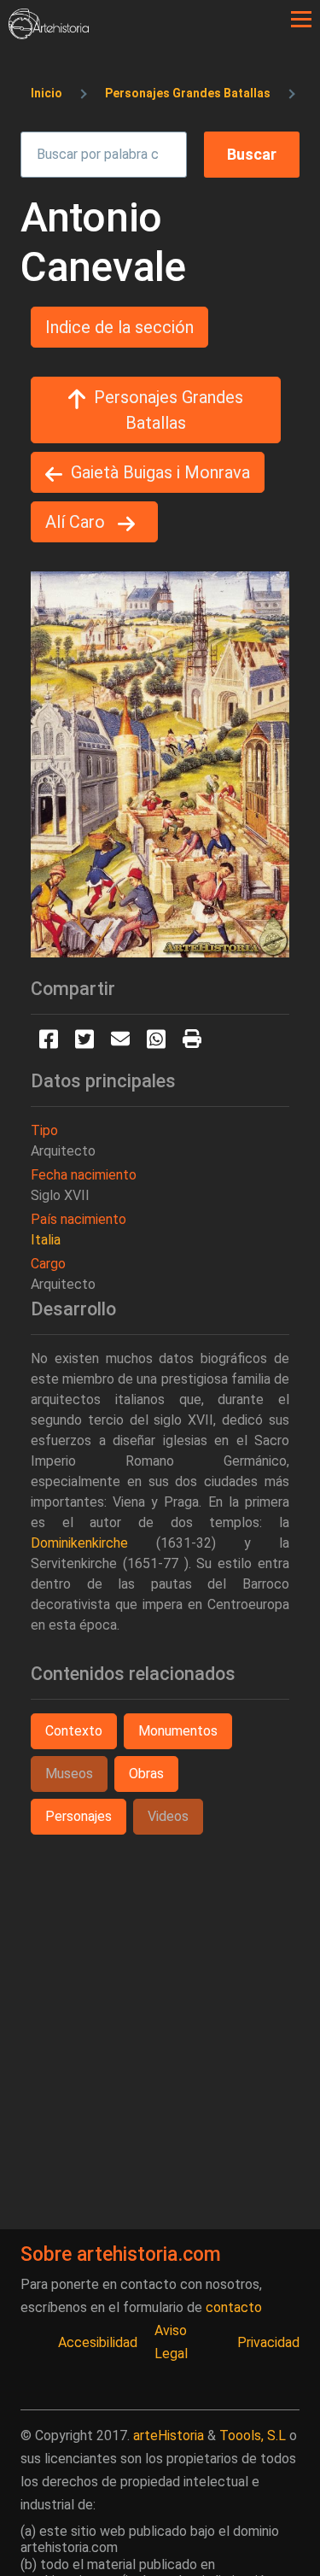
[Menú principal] (301, 20)
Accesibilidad (98, 2342)
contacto (234, 2307)
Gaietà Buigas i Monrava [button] (160, 472)
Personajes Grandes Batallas (188, 93)
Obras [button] (146, 1774)
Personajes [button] (79, 1816)
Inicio (47, 93)
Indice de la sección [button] (119, 327)
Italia (46, 1240)
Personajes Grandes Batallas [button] (169, 410)
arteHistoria (169, 2435)
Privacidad (268, 2342)
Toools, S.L (253, 2435)
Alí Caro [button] (77, 522)
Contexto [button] (74, 1731)
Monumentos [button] (178, 1731)
